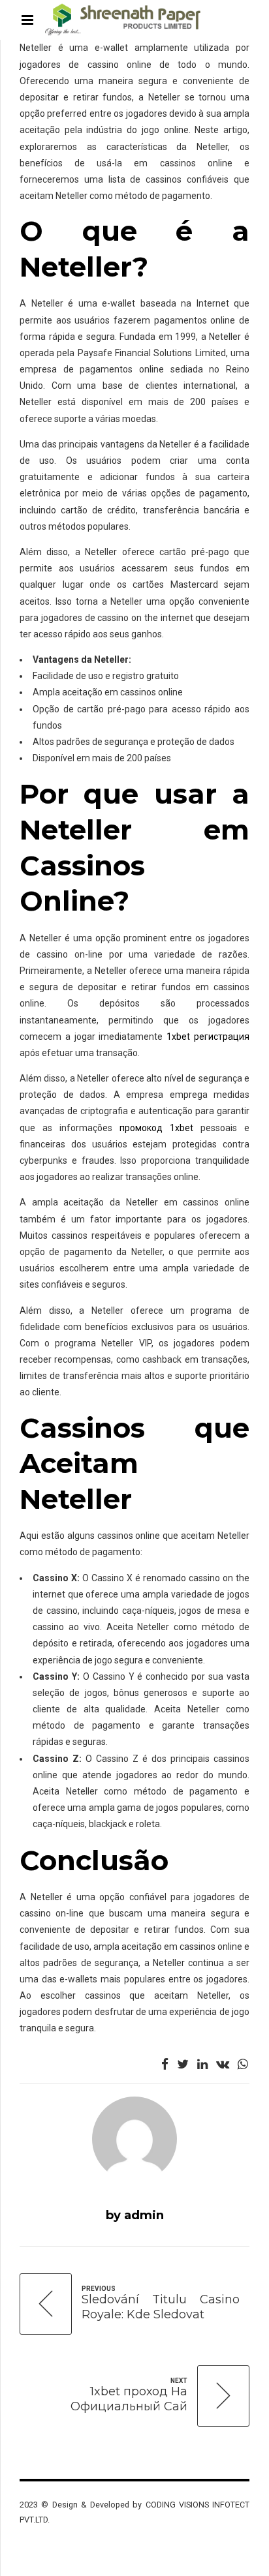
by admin (135, 2215)
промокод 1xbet (156, 1128)
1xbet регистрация (208, 1037)
